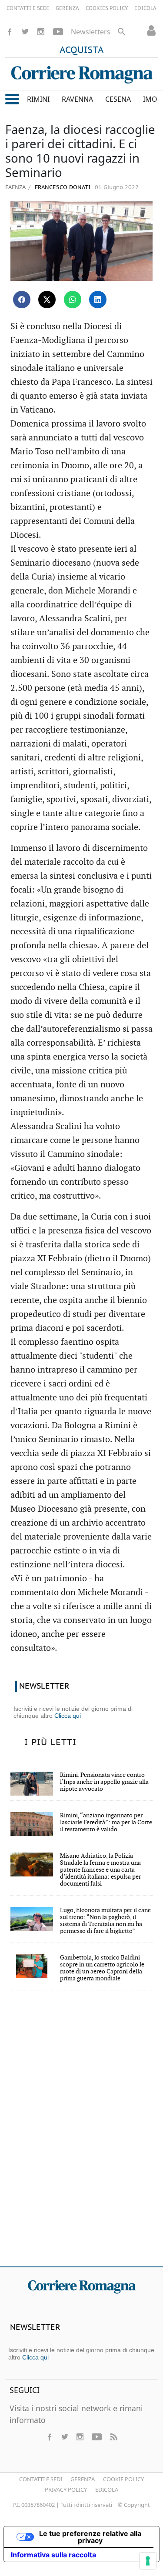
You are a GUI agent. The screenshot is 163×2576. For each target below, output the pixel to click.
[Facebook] (10, 32)
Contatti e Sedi (41, 2479)
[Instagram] (41, 32)
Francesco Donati (62, 188)
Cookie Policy (123, 2479)
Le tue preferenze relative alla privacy (90, 2537)
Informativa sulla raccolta (53, 2555)
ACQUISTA (82, 50)
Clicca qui (68, 1716)
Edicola (107, 2489)
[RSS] (113, 2437)
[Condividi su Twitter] (47, 300)
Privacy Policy (66, 2489)
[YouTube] (58, 32)
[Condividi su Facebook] (22, 300)
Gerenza (83, 2479)
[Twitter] (25, 32)
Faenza (15, 187)
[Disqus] (81, 2134)
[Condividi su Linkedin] (98, 300)
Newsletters (91, 32)
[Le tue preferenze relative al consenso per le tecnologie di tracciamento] (148, 2561)
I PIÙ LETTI (50, 1743)
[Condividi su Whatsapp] (73, 300)
